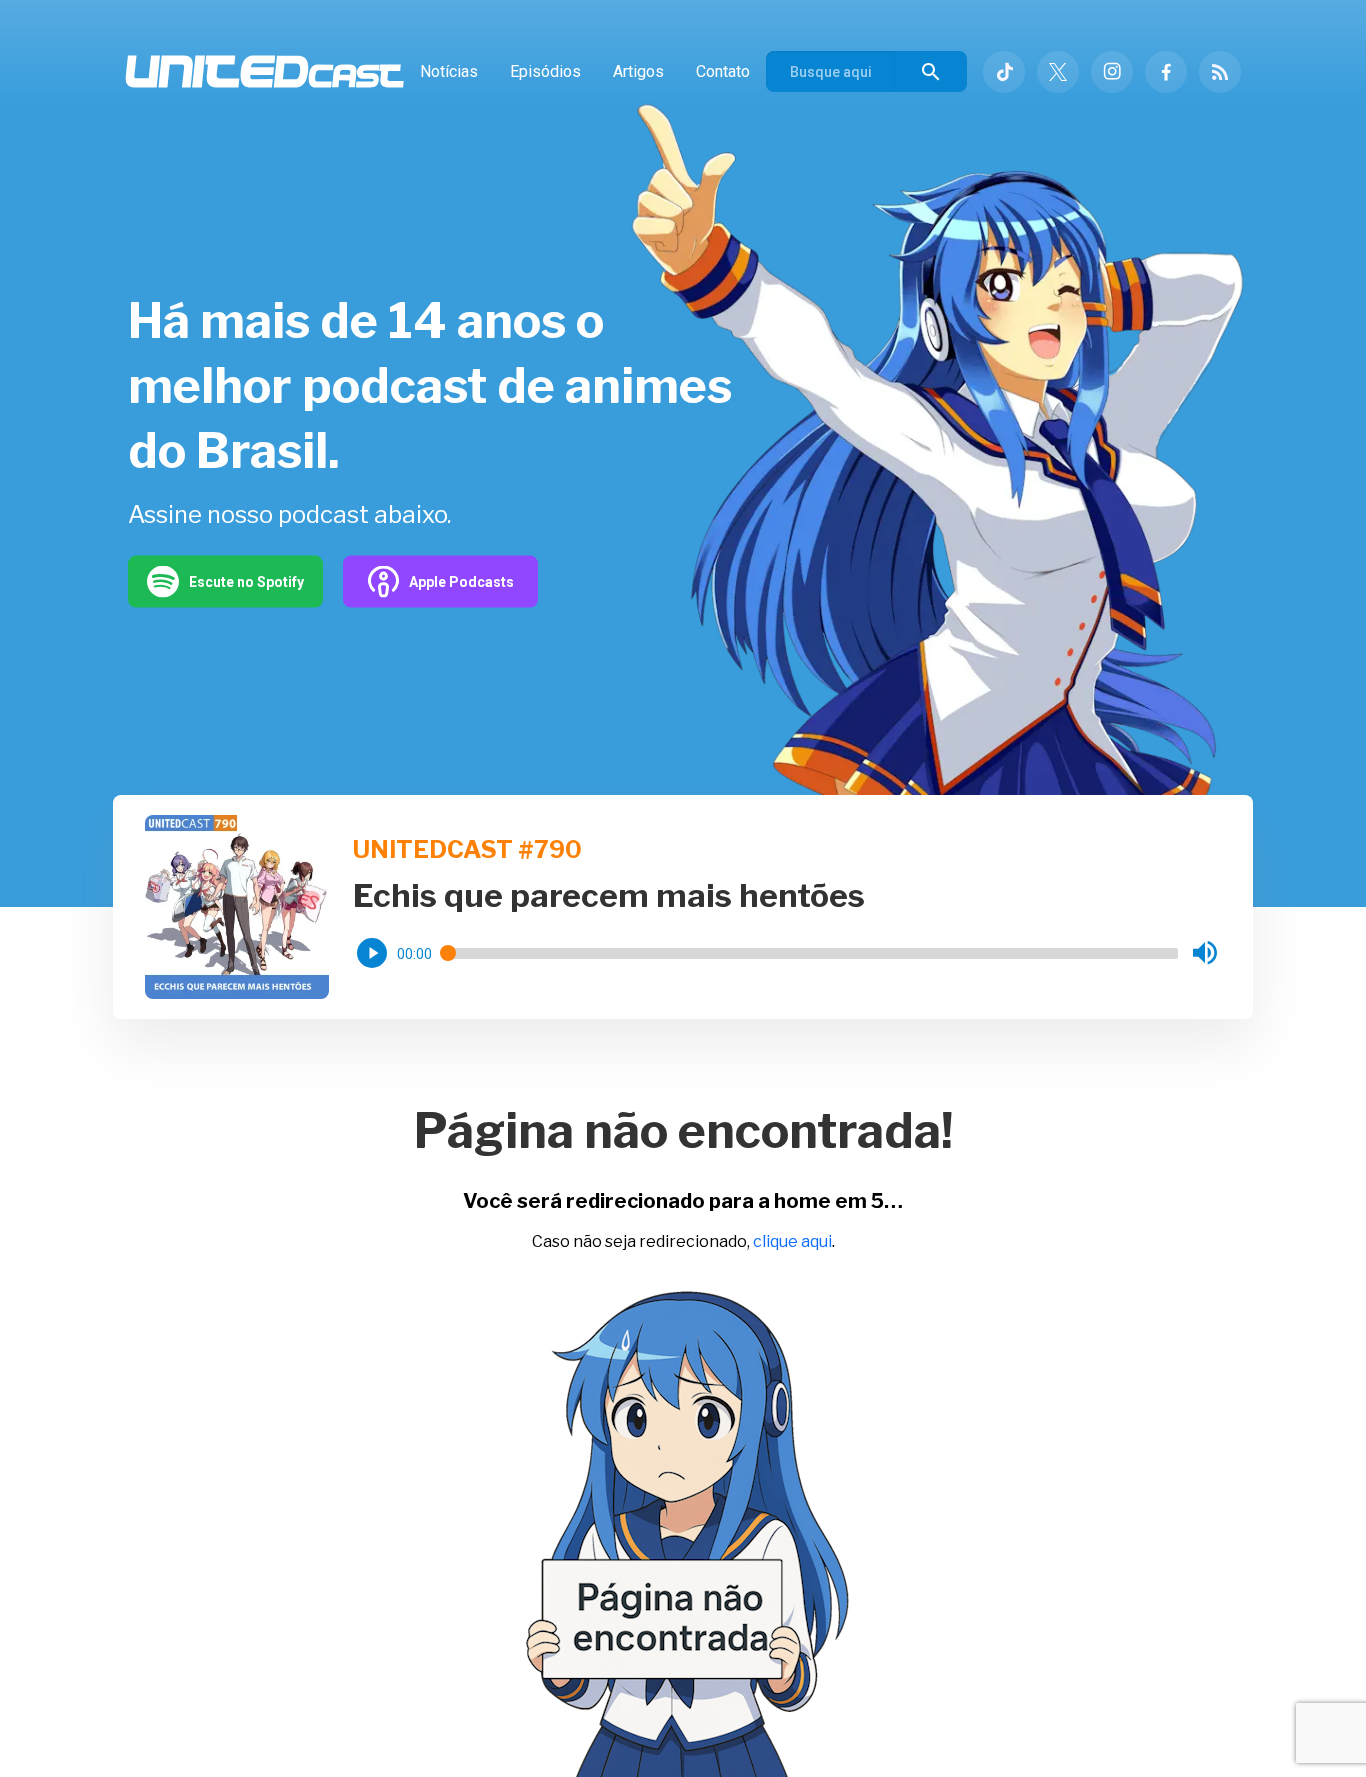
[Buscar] (931, 71)
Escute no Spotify (246, 581)
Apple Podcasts (461, 581)
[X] (1058, 72)
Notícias (449, 71)
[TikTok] (1004, 72)
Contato (723, 71)
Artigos (638, 71)
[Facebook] (1166, 72)
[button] (372, 953)
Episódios (545, 71)
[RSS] (1220, 72)
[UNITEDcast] (264, 71)
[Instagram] (1112, 72)
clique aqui (792, 1241)
